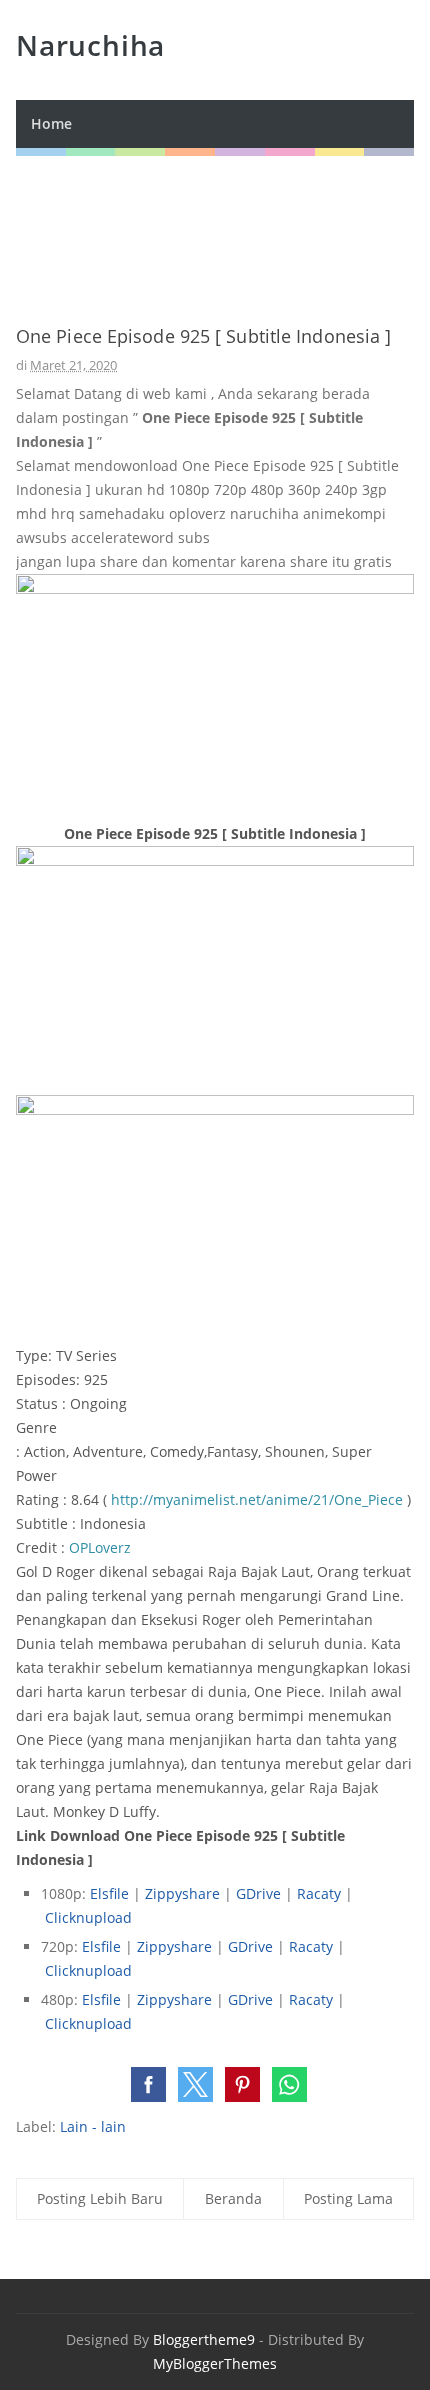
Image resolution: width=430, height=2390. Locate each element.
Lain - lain (93, 2126)
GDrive (258, 1893)
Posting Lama (348, 2198)
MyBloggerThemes (215, 2363)
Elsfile (109, 1893)
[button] (148, 2084)
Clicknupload (88, 1917)
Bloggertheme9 (204, 2339)
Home (51, 123)
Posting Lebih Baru (100, 2198)
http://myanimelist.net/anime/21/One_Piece (257, 1499)
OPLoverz (100, 1547)
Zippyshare (182, 1893)
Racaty (319, 1893)
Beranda (233, 2198)
